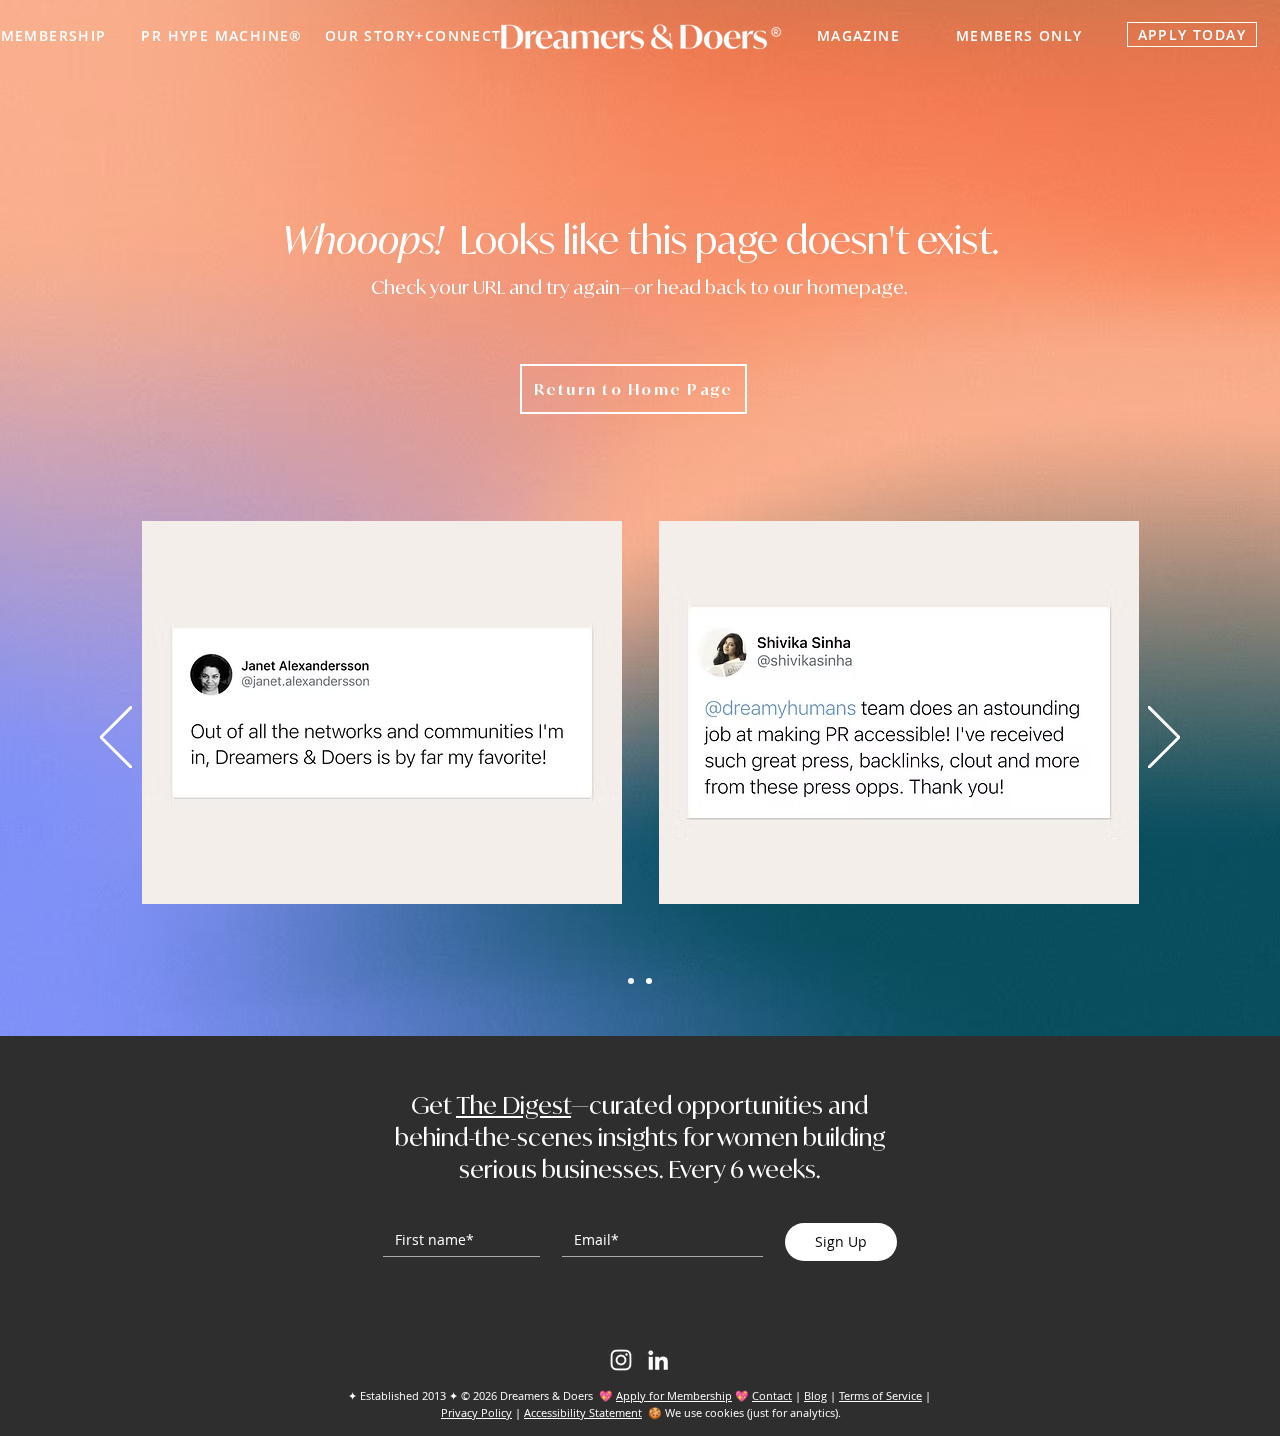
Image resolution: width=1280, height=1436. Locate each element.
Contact (772, 1395)
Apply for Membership (674, 1395)
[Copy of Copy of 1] (649, 981)
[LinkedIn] (658, 1360)
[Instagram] (621, 1360)
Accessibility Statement (583, 1412)
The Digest (513, 1105)
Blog (815, 1395)
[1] (631, 981)
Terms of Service (880, 1395)
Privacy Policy (476, 1412)
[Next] (1164, 738)
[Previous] (116, 738)
